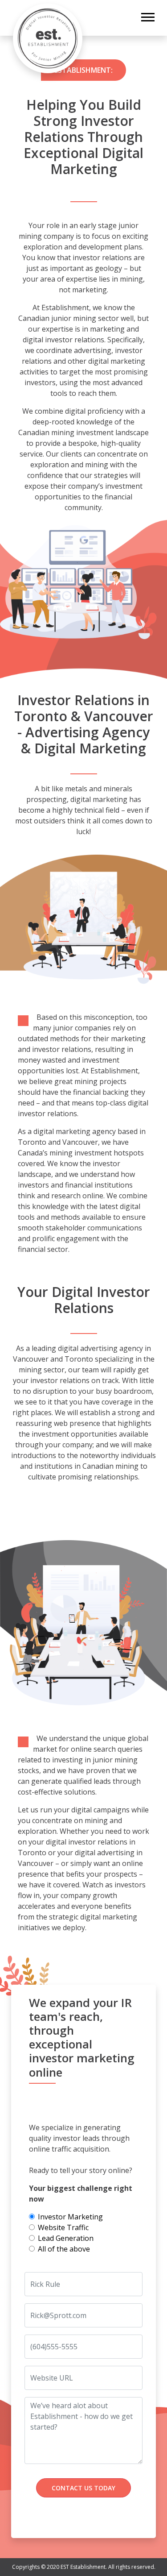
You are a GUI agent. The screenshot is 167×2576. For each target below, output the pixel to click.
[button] (147, 15)
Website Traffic (63, 2227)
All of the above (64, 2249)
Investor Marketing (70, 2217)
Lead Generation (66, 2238)
